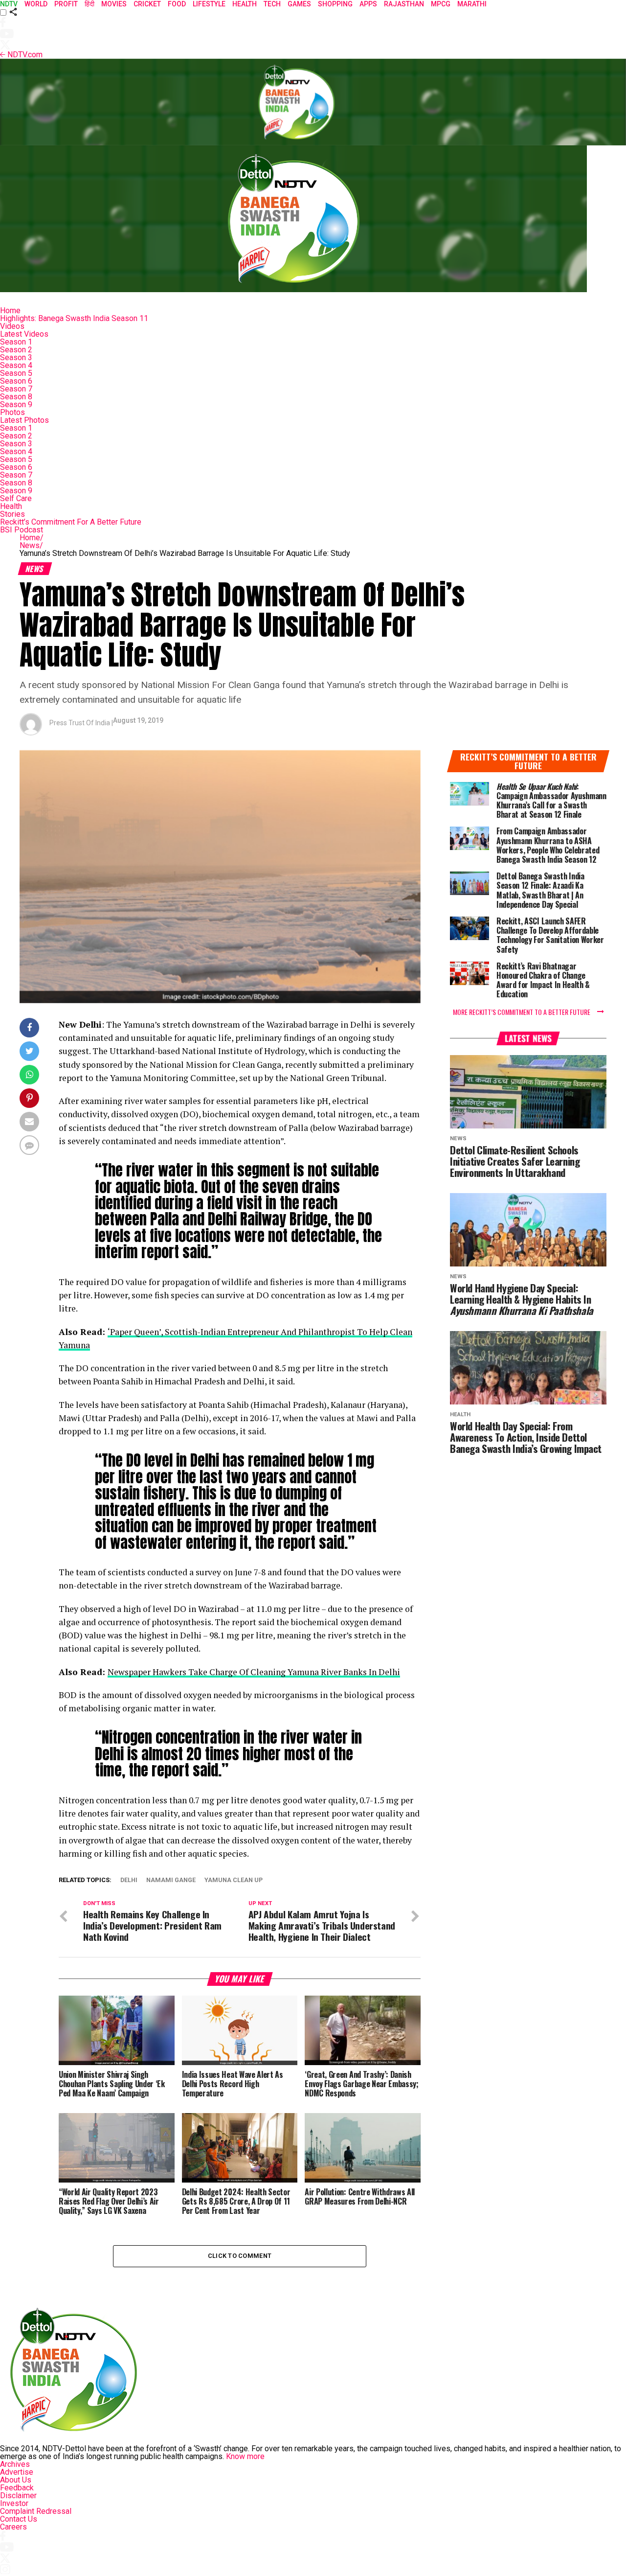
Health (11, 506)
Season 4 (16, 365)
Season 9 (16, 404)
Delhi (129, 1880)
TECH (272, 4)
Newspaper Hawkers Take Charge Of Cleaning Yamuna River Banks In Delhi (254, 1672)
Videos (12, 326)
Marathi (472, 4)
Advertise (17, 2472)
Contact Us (19, 2519)
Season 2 (16, 350)
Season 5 (16, 373)
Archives (15, 2464)
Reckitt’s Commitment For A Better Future (71, 522)
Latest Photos (24, 420)
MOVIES (114, 4)
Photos (12, 412)
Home (10, 310)
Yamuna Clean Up (234, 1880)
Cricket (147, 4)
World (36, 4)
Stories (12, 514)
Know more (245, 2456)
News (31, 545)
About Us (16, 2480)
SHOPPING (335, 4)
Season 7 (16, 389)
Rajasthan (404, 4)
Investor (14, 2503)
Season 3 (16, 357)
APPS (368, 4)
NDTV (9, 4)
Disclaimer (18, 2495)
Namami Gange (171, 1880)
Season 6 (16, 381)
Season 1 (16, 342)
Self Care (16, 498)
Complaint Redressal (36, 2511)
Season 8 (16, 397)
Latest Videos (24, 334)
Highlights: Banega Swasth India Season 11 (74, 318)
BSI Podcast (22, 530)
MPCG (441, 4)
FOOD (177, 4)
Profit (66, 4)
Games (299, 4)
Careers (13, 2527)
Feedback (17, 2488)
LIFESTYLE (209, 4)
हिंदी (89, 4)
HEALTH (245, 4)
